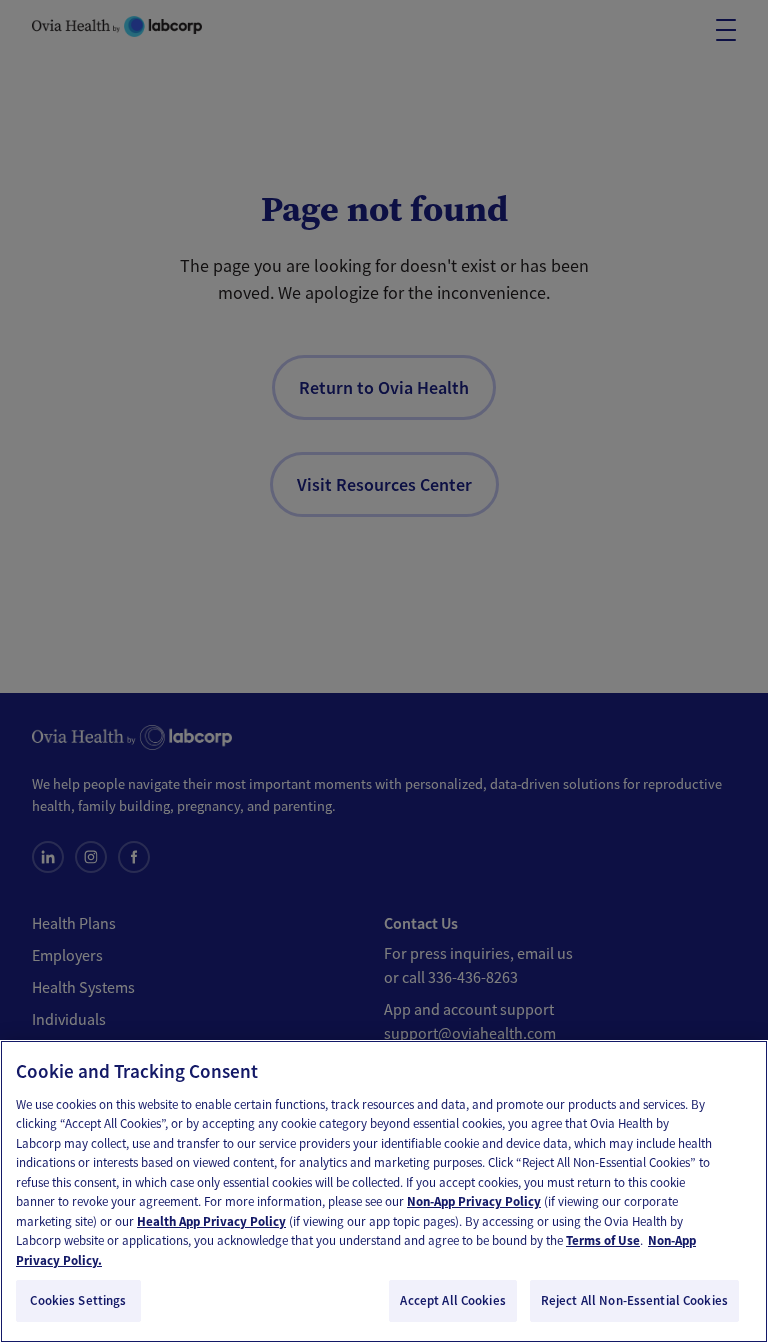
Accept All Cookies (452, 1300)
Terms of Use (603, 1240)
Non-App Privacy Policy (474, 1201)
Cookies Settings (78, 1300)
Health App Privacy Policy (211, 1221)
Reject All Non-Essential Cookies (634, 1300)
